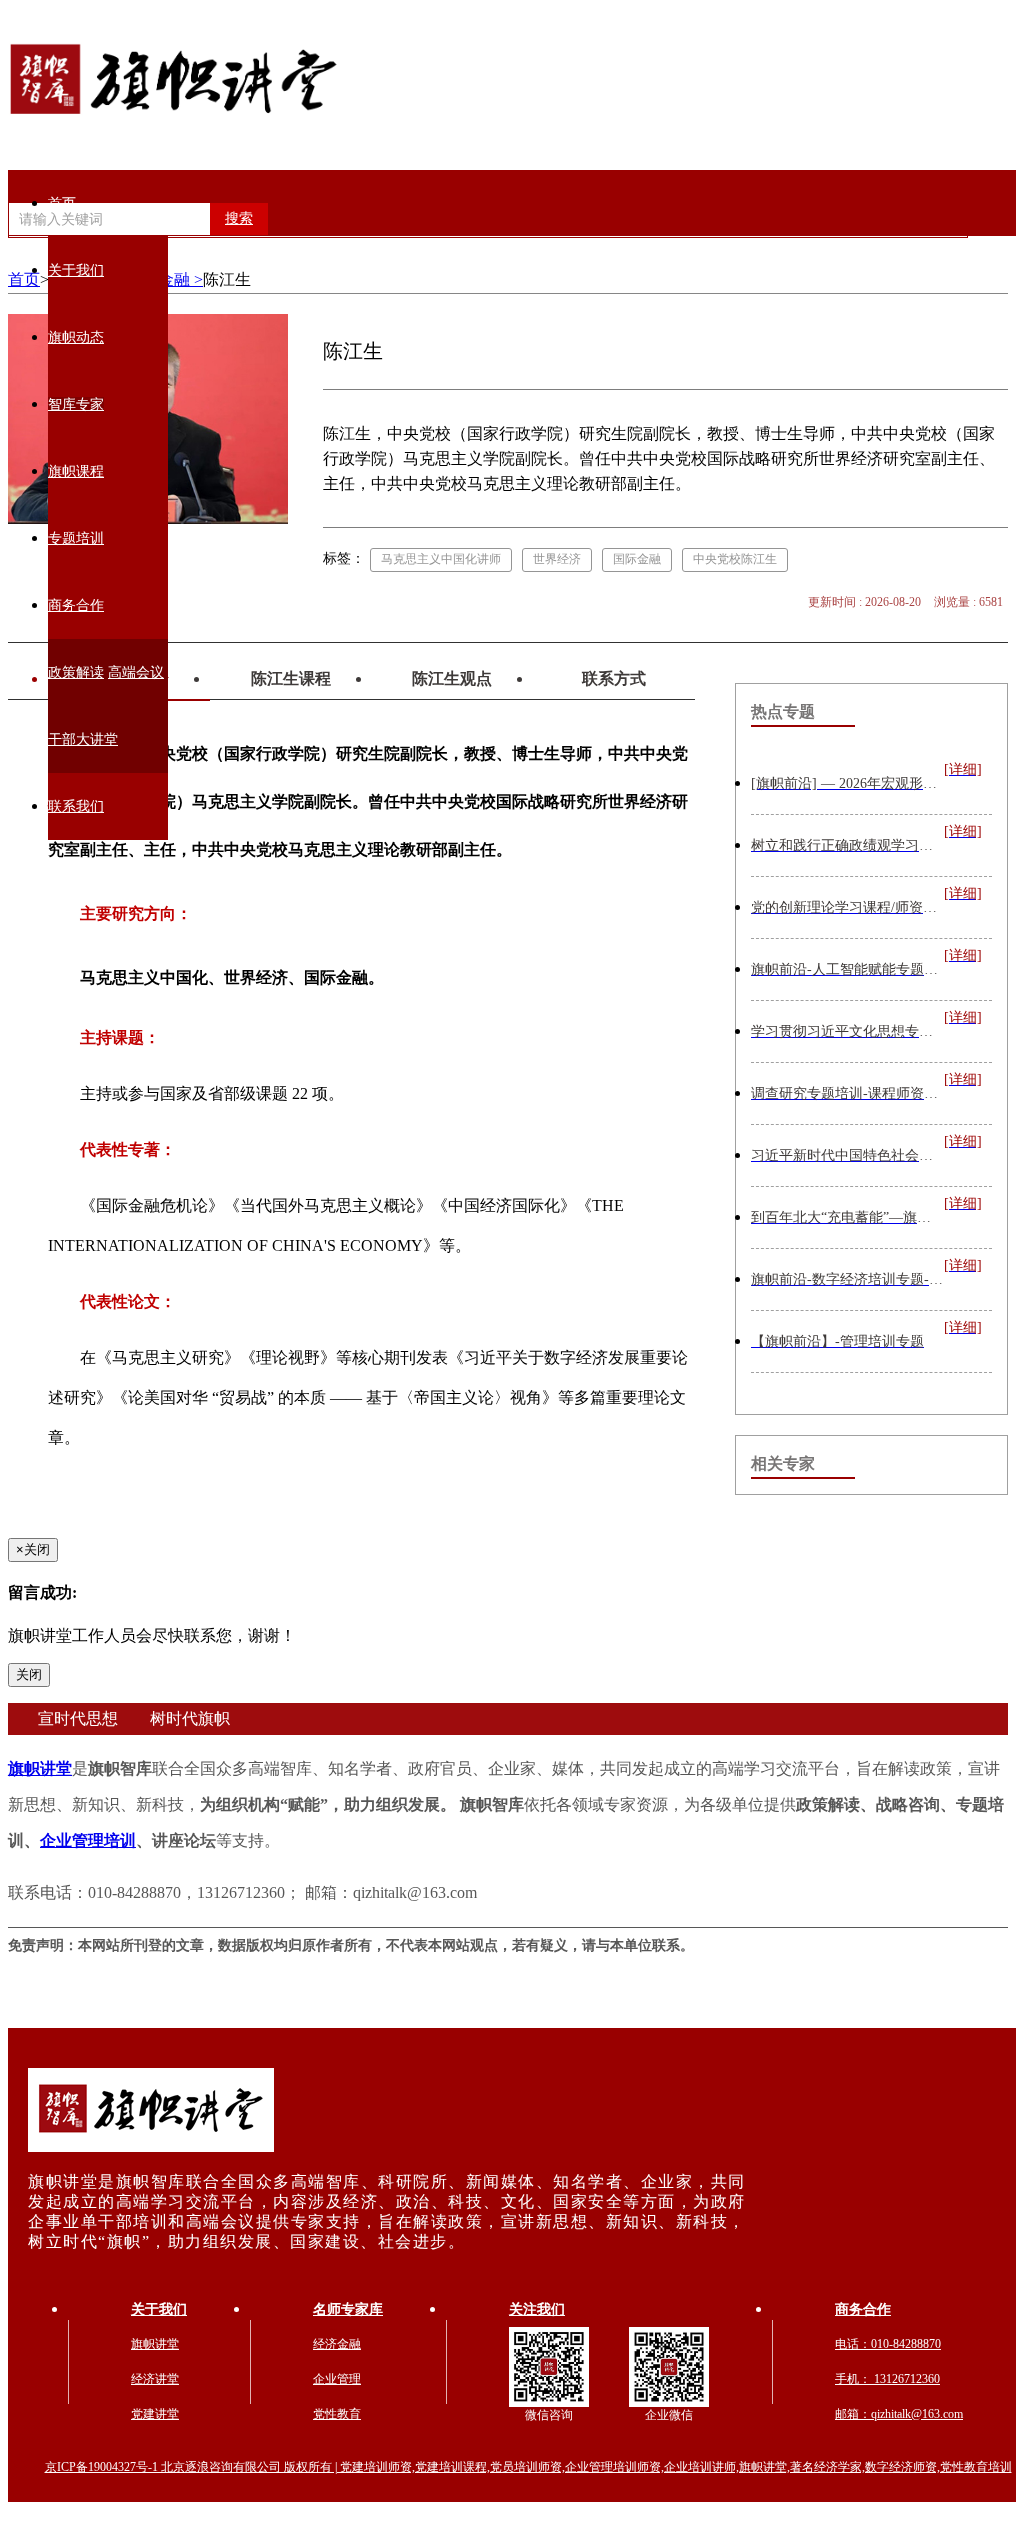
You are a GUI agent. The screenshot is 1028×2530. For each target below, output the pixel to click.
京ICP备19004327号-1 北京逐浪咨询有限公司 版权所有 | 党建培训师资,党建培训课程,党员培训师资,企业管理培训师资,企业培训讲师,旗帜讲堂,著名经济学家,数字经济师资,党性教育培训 (528, 2467)
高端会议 (136, 672)
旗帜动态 (76, 337)
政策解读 (76, 672)
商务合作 (76, 605)
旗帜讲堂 (40, 1768)
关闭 (29, 1674)
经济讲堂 (155, 2379)
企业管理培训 (88, 1840)
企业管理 (337, 2379)
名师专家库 (348, 2309)
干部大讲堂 (83, 739)
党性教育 (337, 2414)
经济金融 (337, 2344)
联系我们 (76, 806)
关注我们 (537, 2309)
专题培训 (76, 538)
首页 (62, 203)
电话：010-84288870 (888, 2344)
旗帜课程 (76, 471)
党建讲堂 (155, 2414)
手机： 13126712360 (887, 2379)
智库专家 (76, 404)
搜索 (239, 218)
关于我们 (76, 270)
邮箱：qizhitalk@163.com (899, 2414)
